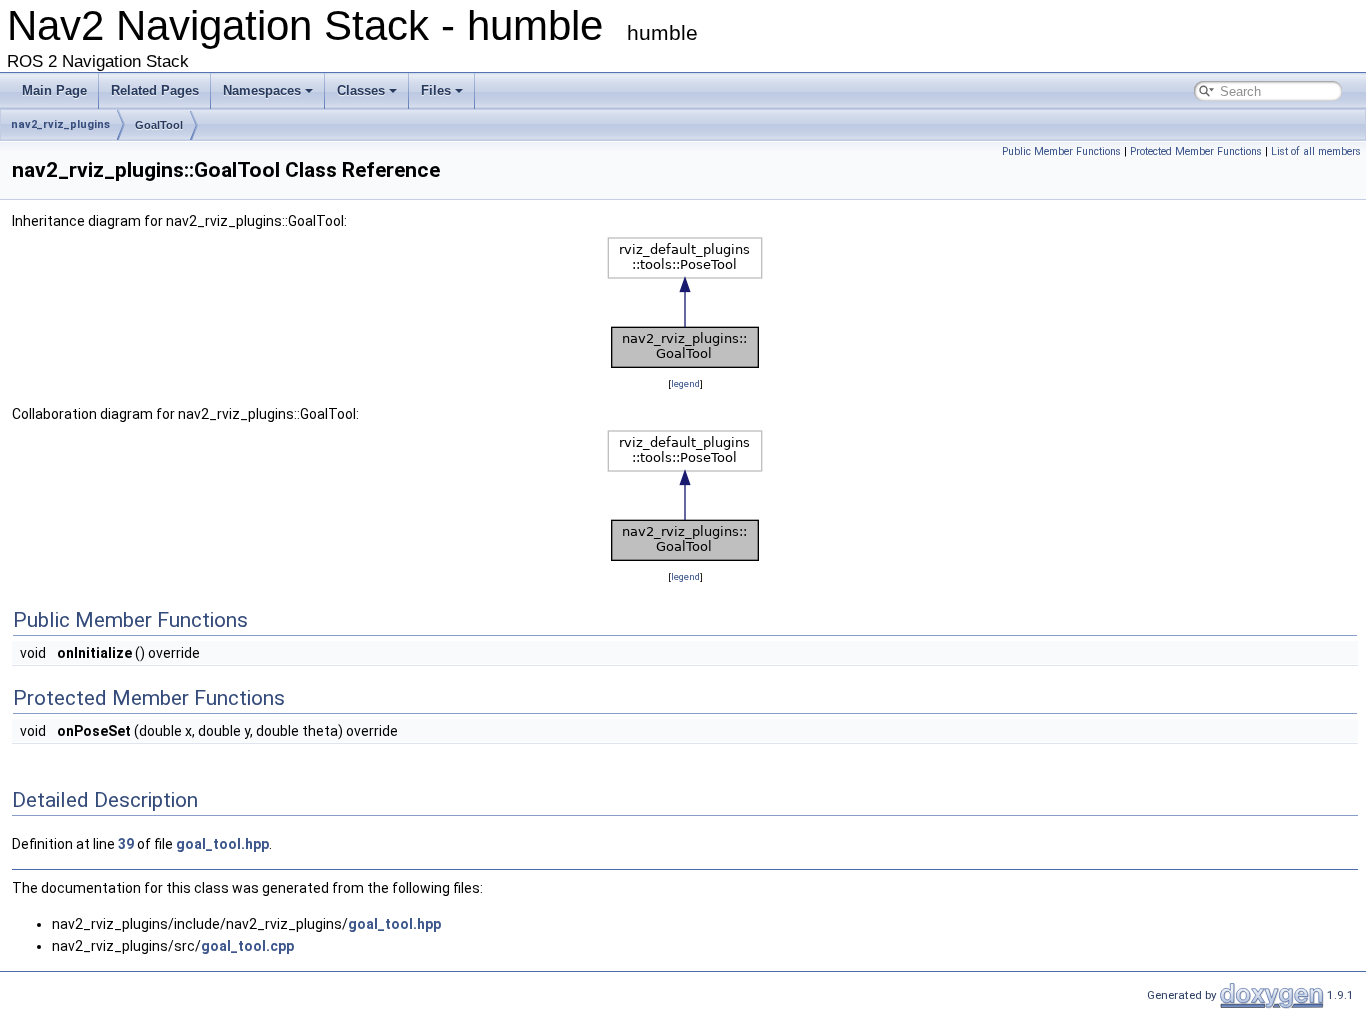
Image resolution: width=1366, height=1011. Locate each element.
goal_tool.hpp (222, 844)
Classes (361, 90)
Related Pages (155, 90)
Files (436, 90)
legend (685, 383)
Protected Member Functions (1196, 151)
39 (126, 844)
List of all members (1316, 151)
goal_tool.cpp (247, 946)
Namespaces (262, 90)
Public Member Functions (1061, 151)
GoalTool (159, 125)
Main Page (54, 90)
